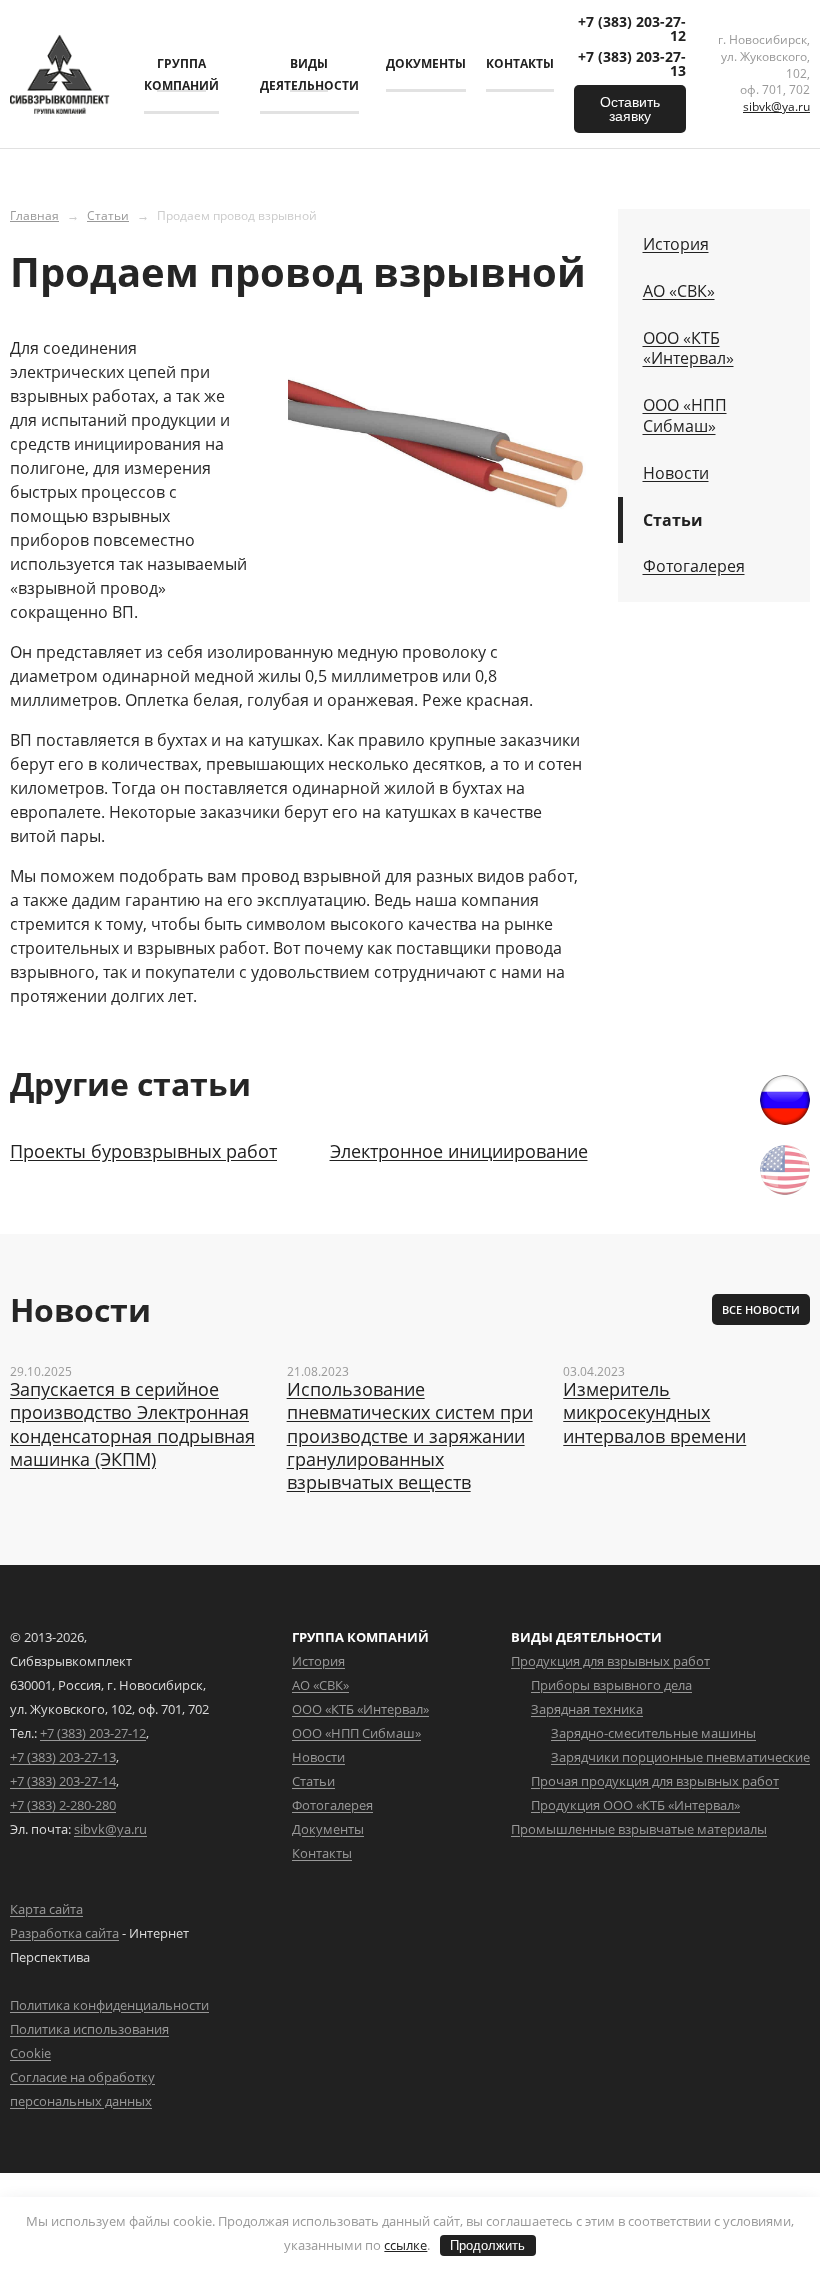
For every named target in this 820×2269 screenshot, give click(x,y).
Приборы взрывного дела (611, 1685)
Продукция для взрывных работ (610, 1661)
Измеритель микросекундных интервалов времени (654, 1413)
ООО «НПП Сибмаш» (685, 416)
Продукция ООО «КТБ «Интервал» (635, 1805)
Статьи (108, 215)
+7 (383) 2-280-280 (63, 1805)
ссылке (405, 2245)
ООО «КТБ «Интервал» (688, 349)
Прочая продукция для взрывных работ (655, 1781)
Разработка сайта (64, 1933)
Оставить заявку (630, 109)
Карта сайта (46, 1909)
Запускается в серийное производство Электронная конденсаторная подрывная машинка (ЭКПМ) (132, 1424)
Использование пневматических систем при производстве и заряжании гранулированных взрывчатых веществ (410, 1436)
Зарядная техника (587, 1709)
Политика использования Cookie (89, 2041)
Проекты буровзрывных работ (143, 1151)
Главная (34, 215)
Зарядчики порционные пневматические (680, 1757)
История (676, 244)
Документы (426, 63)
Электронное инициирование (459, 1151)
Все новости (761, 1309)
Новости (676, 473)
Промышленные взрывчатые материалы (639, 1829)
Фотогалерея (694, 566)
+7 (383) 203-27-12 (632, 29)
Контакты (520, 63)
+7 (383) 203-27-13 (632, 64)
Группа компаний (181, 74)
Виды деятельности (309, 74)
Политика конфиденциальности (109, 2005)
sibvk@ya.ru (776, 107)
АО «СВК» (679, 291)
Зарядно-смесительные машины (653, 1733)
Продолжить (487, 2245)
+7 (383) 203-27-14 (63, 1781)
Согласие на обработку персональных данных (82, 2089)
